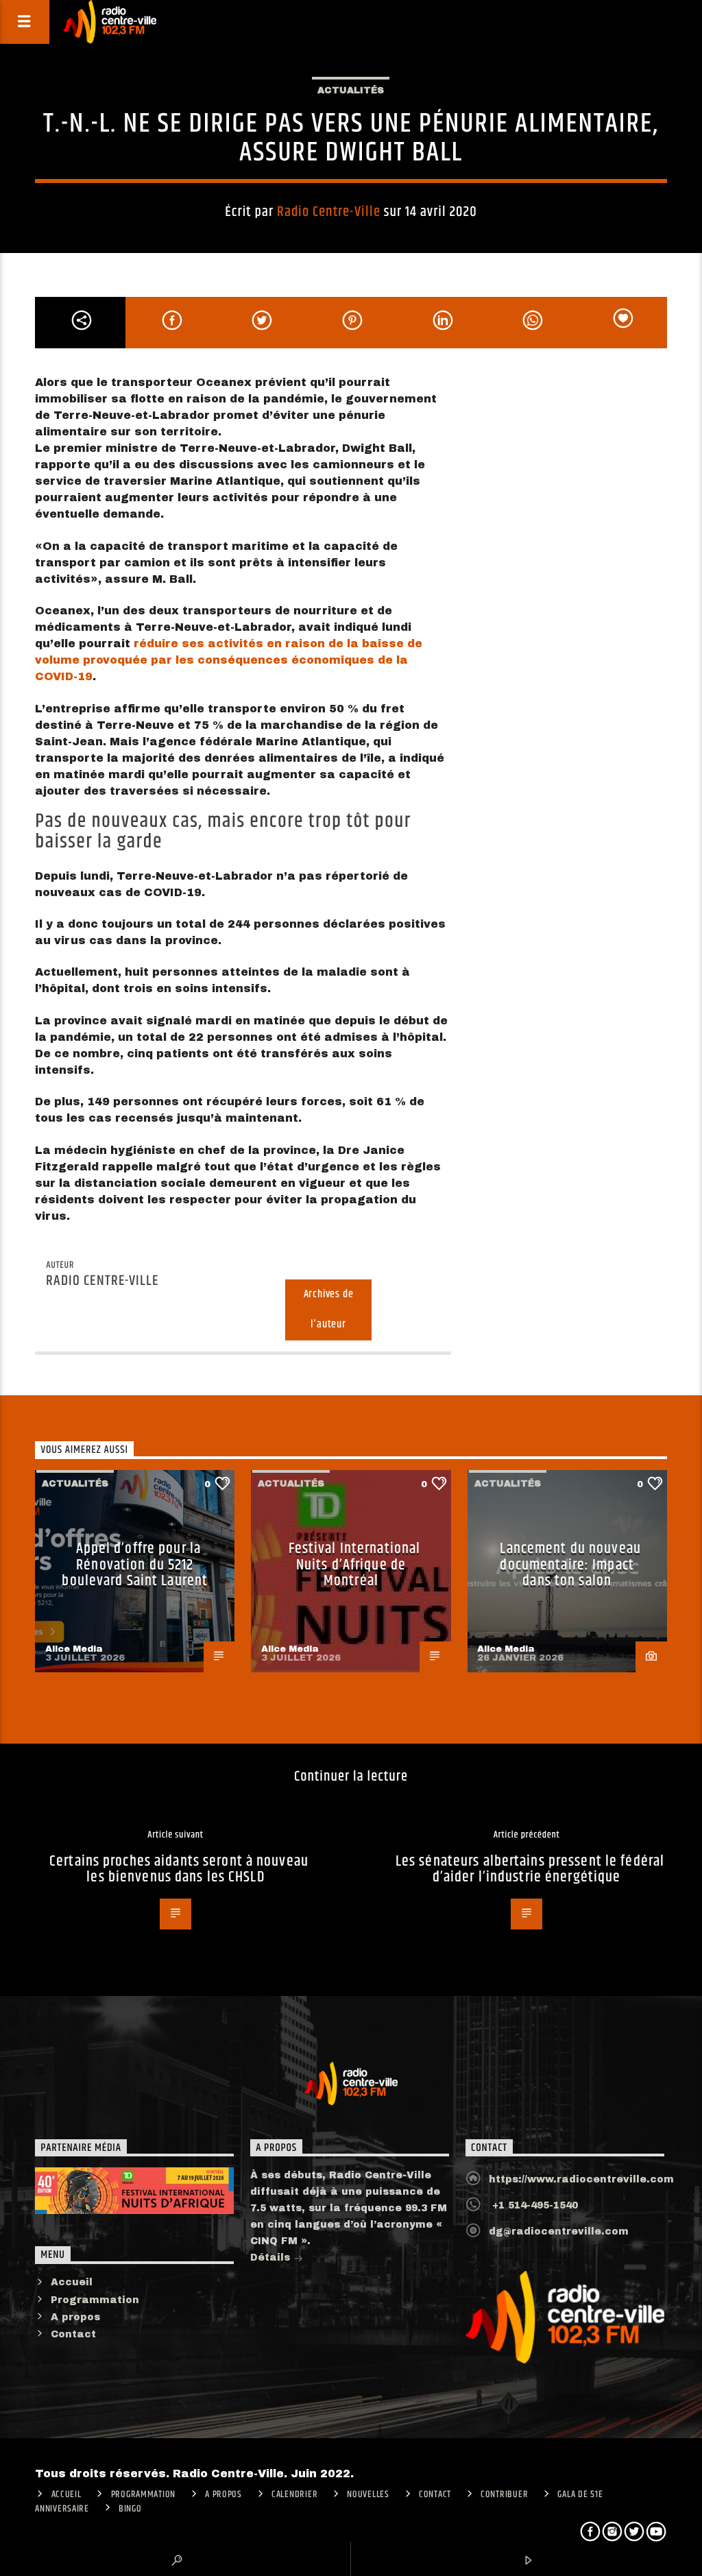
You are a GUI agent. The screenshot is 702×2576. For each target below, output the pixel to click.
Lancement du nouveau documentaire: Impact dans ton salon (570, 1565)
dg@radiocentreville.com (559, 2231)
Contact (73, 2334)
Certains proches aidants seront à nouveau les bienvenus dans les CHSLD (179, 1869)
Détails (272, 2258)
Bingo (130, 2509)
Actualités (351, 91)
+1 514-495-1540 (533, 2205)
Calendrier (294, 2494)
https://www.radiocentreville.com (581, 2179)
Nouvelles (368, 2494)
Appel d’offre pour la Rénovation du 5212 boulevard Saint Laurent (135, 1565)
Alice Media (74, 1649)
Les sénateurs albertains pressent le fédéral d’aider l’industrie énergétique (530, 1869)
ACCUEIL (66, 2494)
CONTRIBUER (504, 2494)
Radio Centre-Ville (329, 212)
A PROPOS (223, 2494)
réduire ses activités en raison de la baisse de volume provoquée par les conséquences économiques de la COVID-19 (229, 660)
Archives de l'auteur (329, 1310)
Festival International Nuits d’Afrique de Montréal (355, 1565)
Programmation (95, 2300)
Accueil (72, 2282)
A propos (75, 2317)
